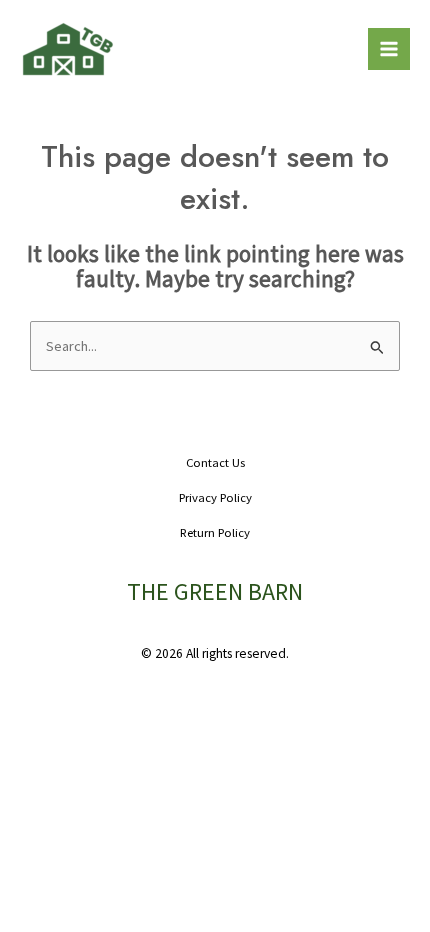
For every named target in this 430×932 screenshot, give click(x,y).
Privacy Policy (215, 497)
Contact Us (215, 462)
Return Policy (215, 532)
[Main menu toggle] (389, 49)
